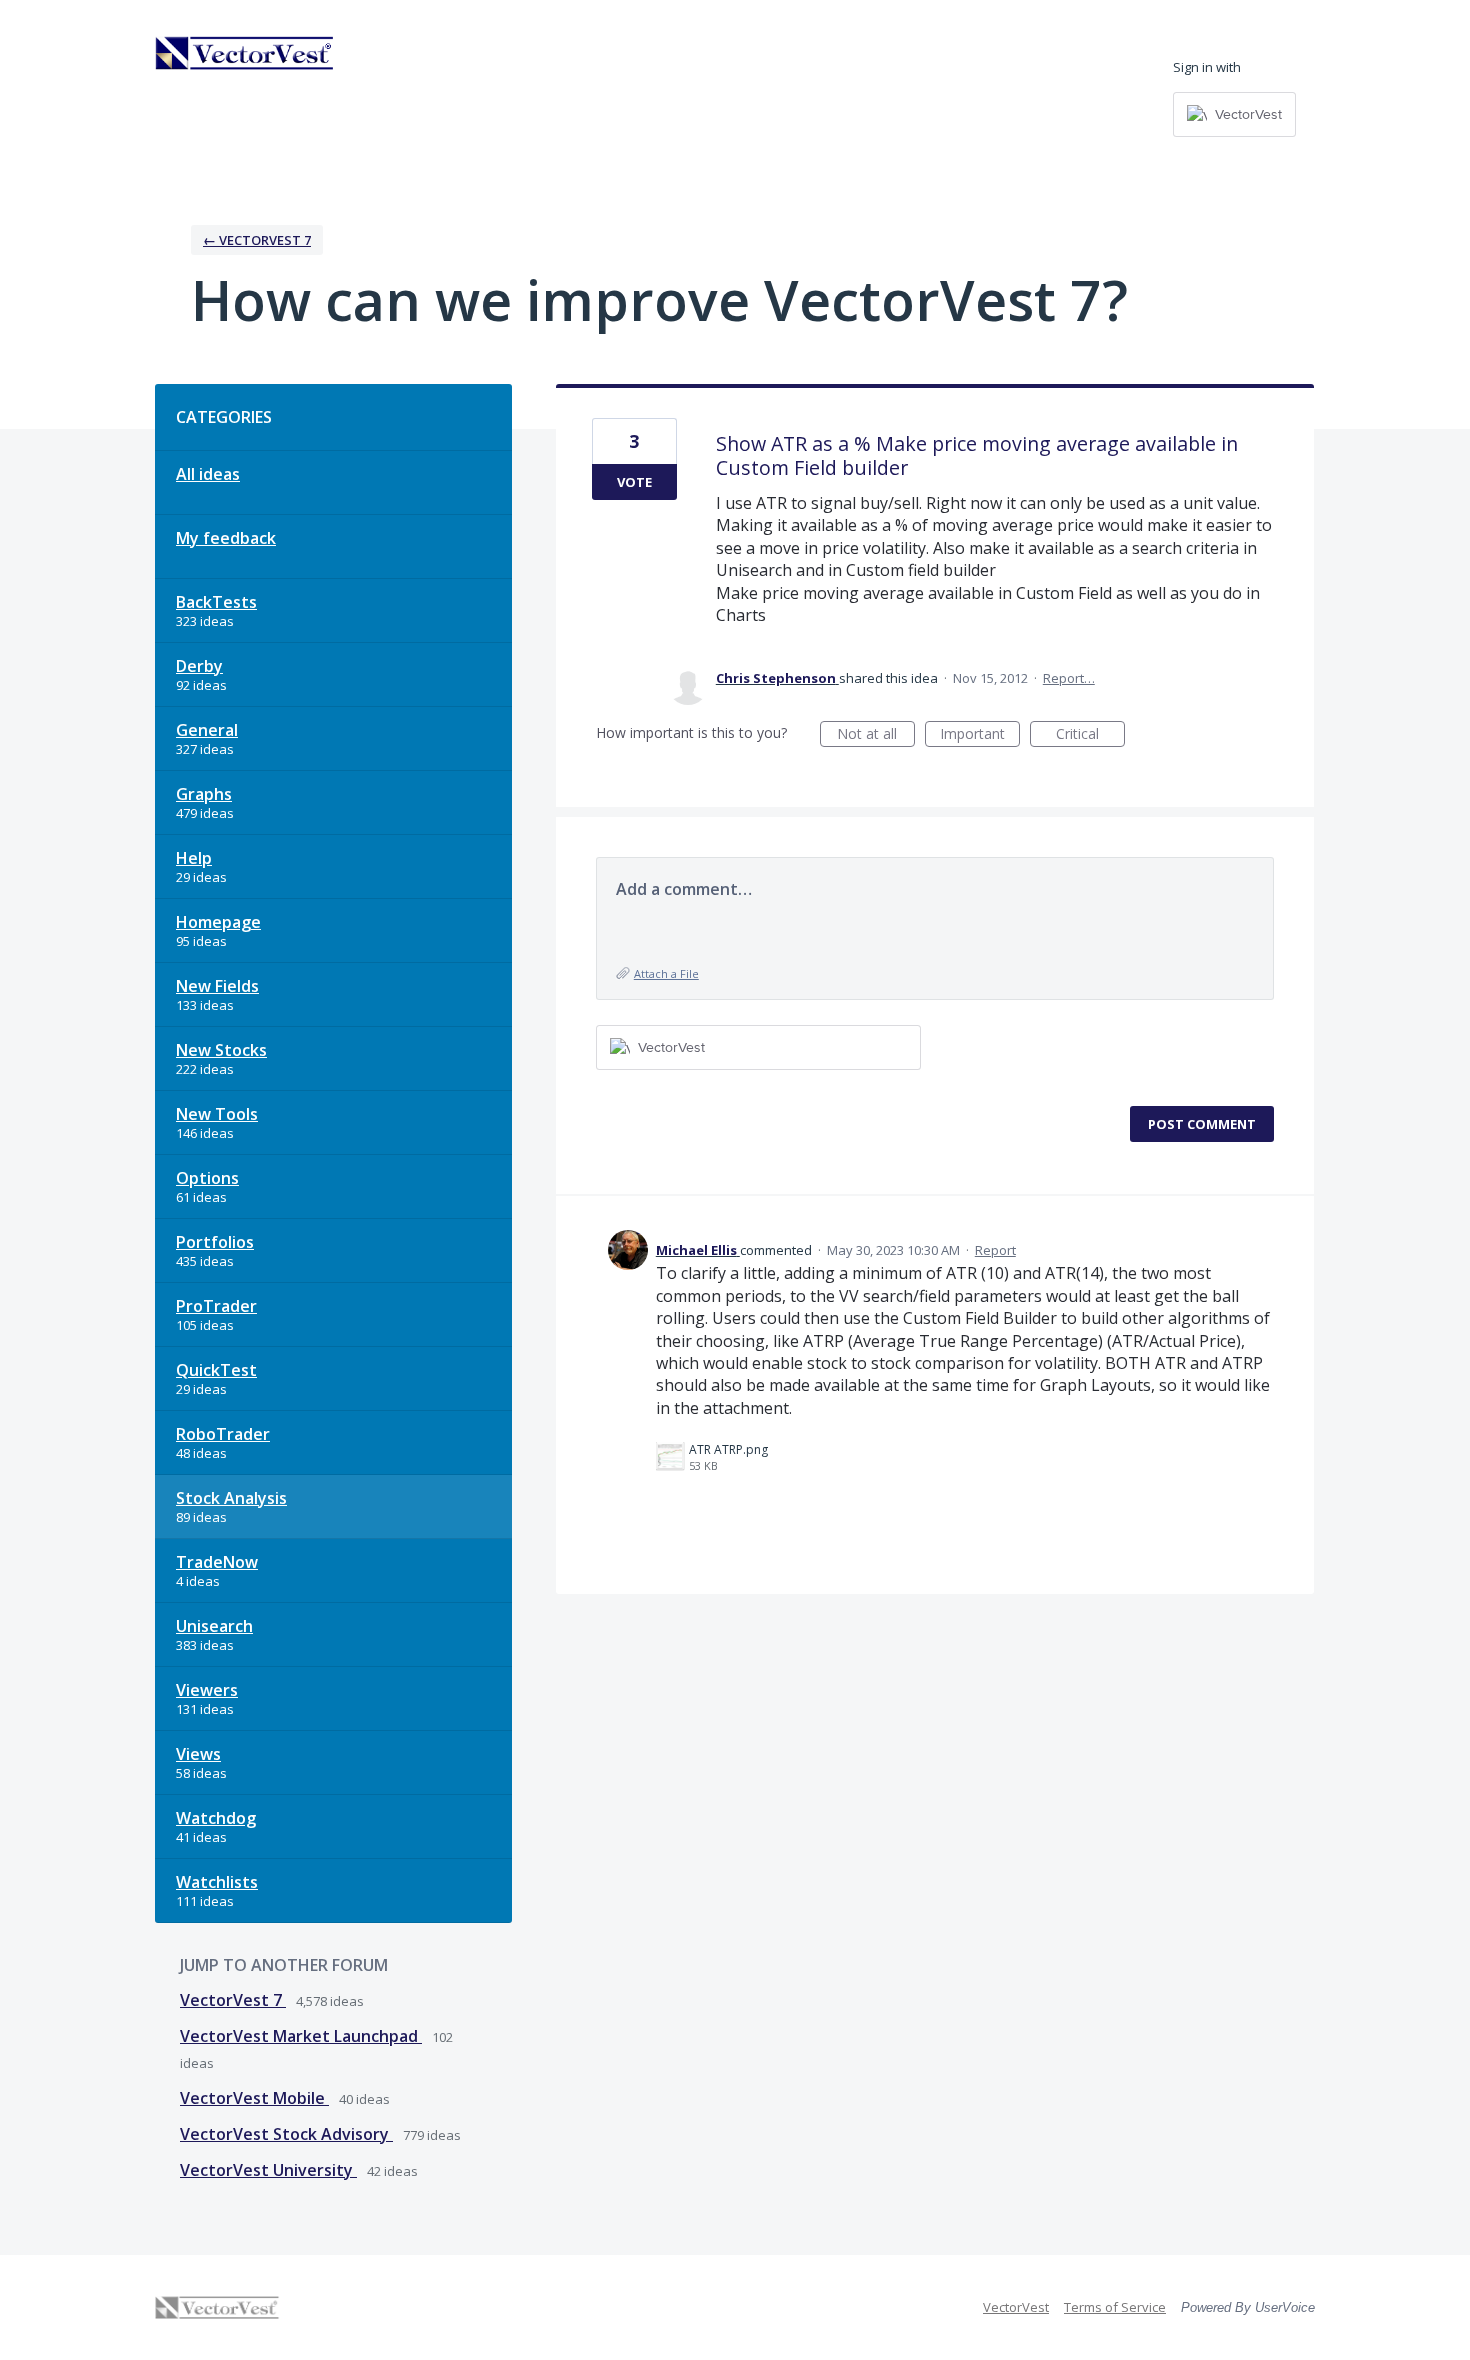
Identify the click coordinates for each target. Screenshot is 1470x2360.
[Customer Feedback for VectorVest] (245, 53)
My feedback (226, 538)
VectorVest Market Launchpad (301, 2036)
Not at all (876, 735)
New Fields (217, 986)
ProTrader (216, 1306)
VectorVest (1016, 2307)
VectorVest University (268, 2170)
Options (207, 1178)
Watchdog (216, 1818)
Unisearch (214, 1626)
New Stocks (221, 1050)
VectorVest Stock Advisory (286, 2134)
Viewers (207, 1690)
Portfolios (215, 1242)
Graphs (204, 794)
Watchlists (217, 1882)
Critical (1090, 735)
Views (198, 1754)
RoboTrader (223, 1434)
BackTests (216, 602)
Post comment (1202, 1124)
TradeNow (217, 1562)
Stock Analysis (231, 1498)
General (207, 730)
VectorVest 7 (233, 2000)
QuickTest (216, 1370)
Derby (199, 666)
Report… (1069, 678)
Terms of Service (1115, 2307)
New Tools (217, 1114)
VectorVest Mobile (254, 2098)
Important (980, 735)
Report (995, 1250)
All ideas (208, 474)
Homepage (218, 922)
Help (194, 858)
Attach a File (666, 973)
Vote (634, 482)
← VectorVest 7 (257, 240)
